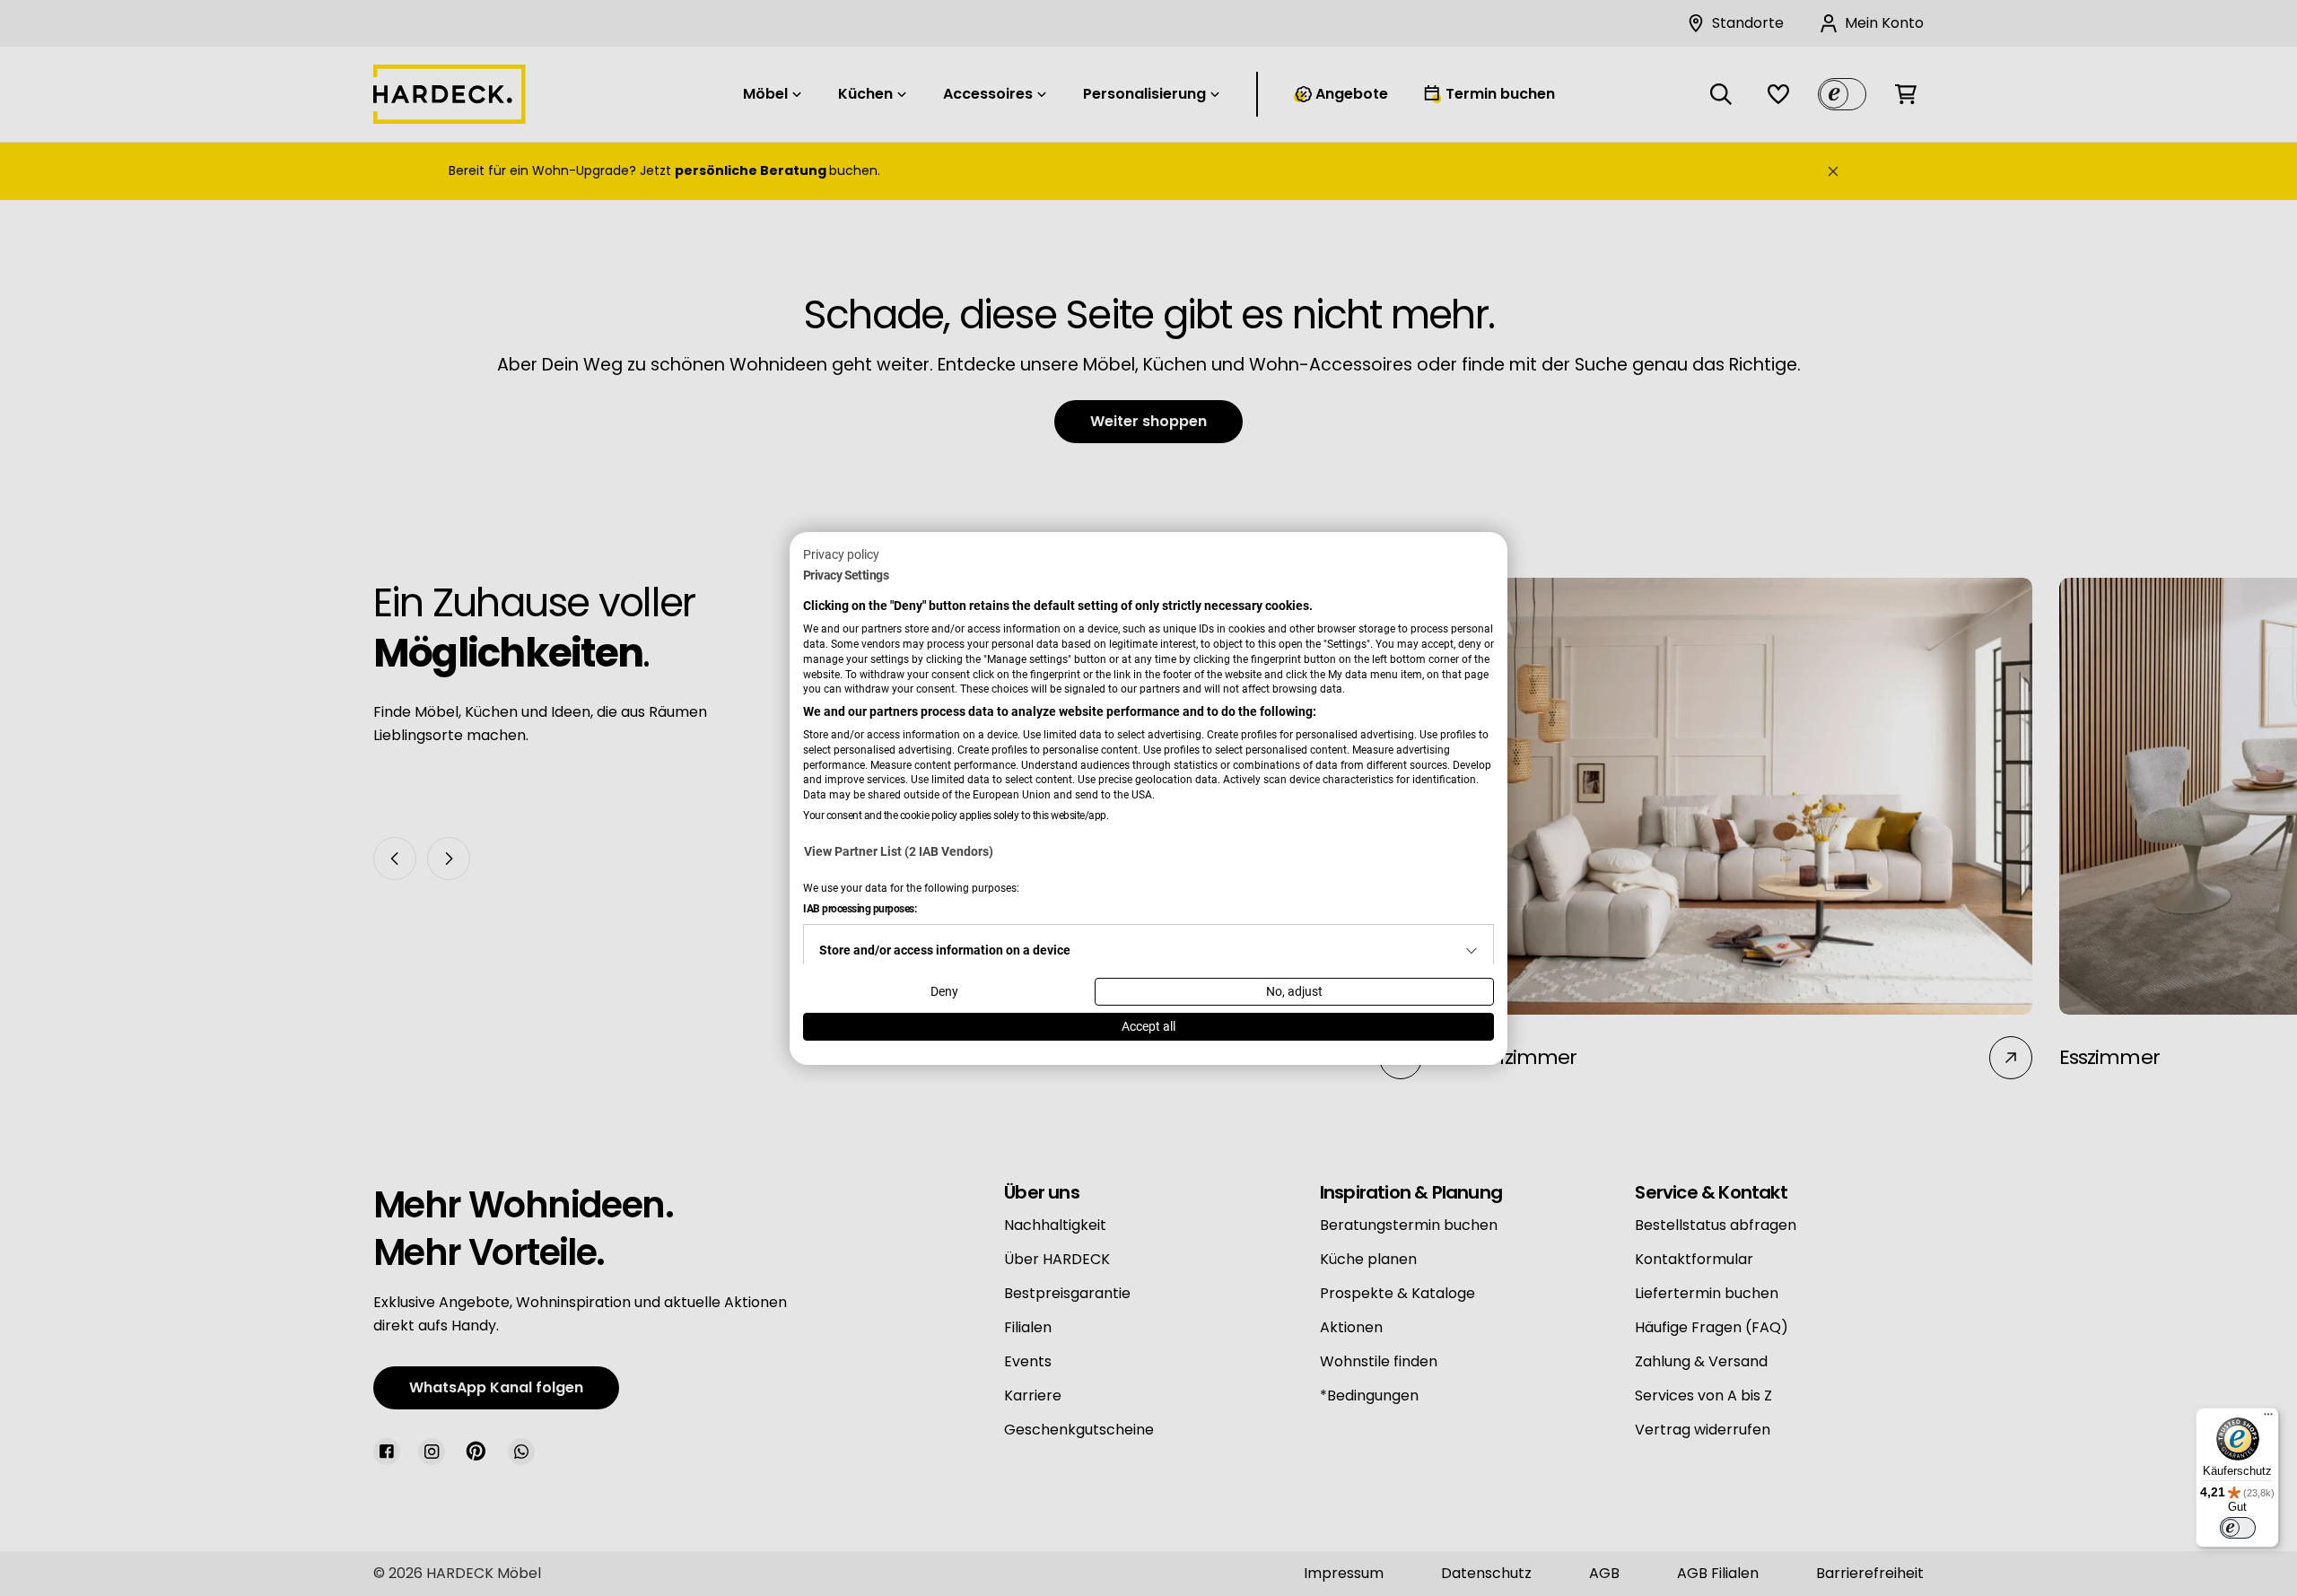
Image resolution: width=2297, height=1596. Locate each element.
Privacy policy (841, 554)
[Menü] (2268, 1418)
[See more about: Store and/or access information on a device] (1472, 951)
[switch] (2238, 1528)
